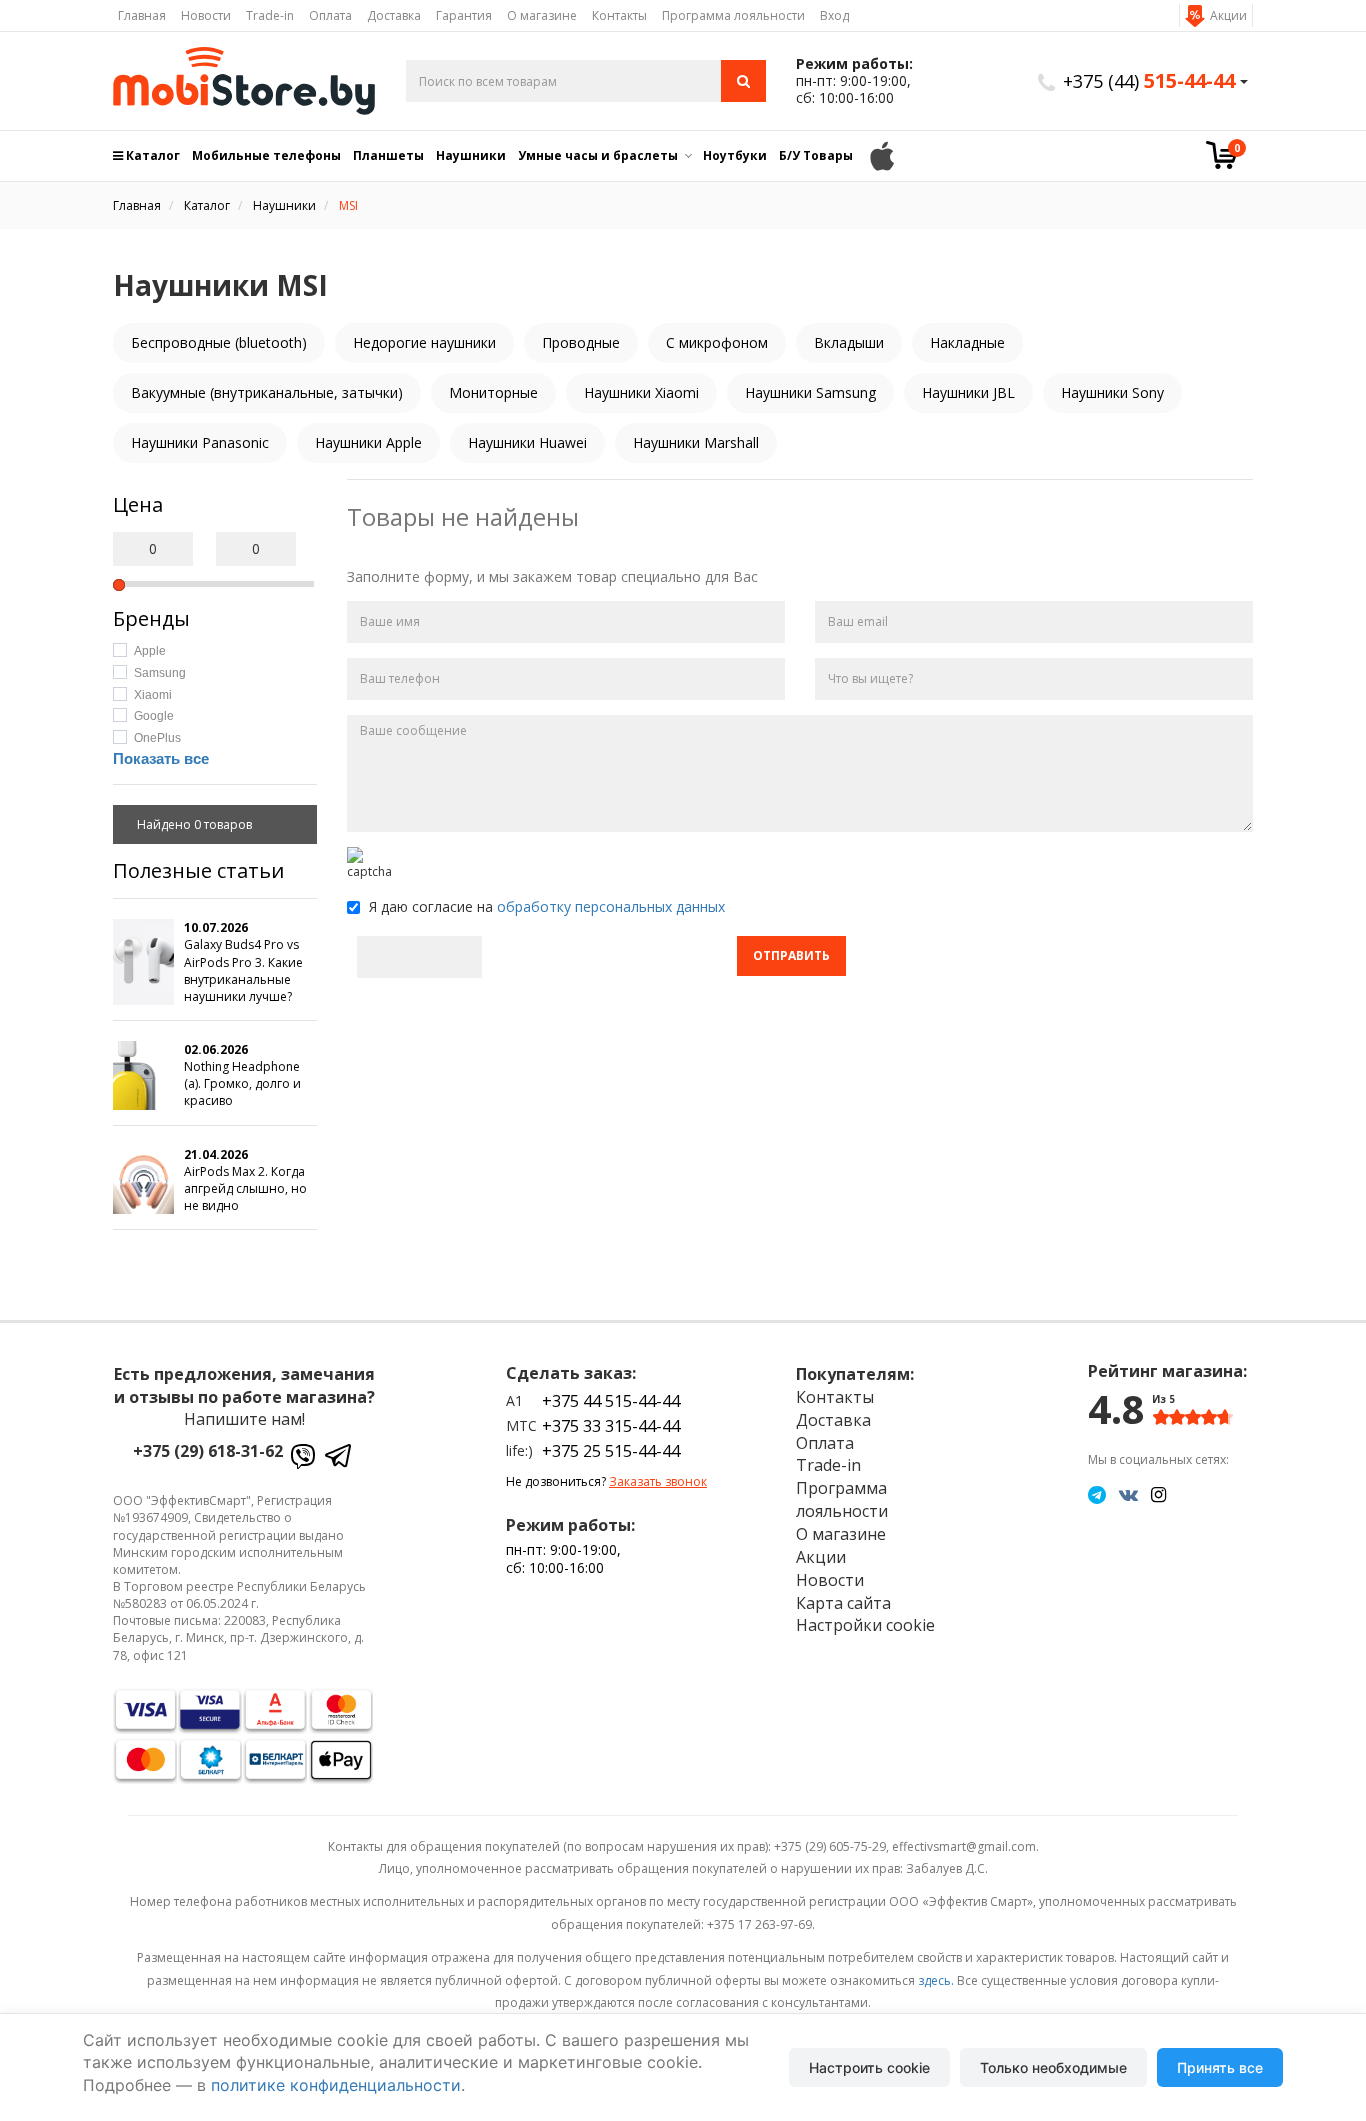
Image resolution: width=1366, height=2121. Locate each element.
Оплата (330, 15)
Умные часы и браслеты (598, 155)
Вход (834, 15)
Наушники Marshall (696, 442)
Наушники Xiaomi (641, 392)
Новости (206, 15)
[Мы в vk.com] (1128, 1494)
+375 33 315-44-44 (611, 1426)
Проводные (581, 342)
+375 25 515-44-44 (611, 1451)
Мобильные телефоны (266, 155)
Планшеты (388, 155)
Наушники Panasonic (200, 442)
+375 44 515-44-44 (611, 1401)
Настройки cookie (865, 1625)
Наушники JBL (968, 392)
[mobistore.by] (244, 81)
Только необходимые (1053, 2067)
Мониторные (493, 392)
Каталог (151, 155)
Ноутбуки (735, 155)
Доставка (394, 15)
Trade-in (270, 15)
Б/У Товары (816, 155)
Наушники (471, 155)
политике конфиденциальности (336, 2085)
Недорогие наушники (424, 342)
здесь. (936, 1980)
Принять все (1220, 2067)
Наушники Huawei (527, 442)
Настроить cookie (869, 2067)
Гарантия (464, 15)
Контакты (619, 15)
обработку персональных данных (611, 906)
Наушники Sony (1112, 392)
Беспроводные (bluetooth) (219, 342)
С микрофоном (717, 342)
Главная (142, 15)
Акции (1228, 15)
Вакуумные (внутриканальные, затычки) (267, 392)
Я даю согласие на (545, 906)
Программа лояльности (733, 15)
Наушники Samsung (810, 392)
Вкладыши (849, 342)
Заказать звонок (658, 1481)
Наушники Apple (368, 442)
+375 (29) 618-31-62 (208, 1451)
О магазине (542, 15)
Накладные (967, 342)
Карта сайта (843, 1603)
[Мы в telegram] (1097, 1494)
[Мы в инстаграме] (1158, 1494)
